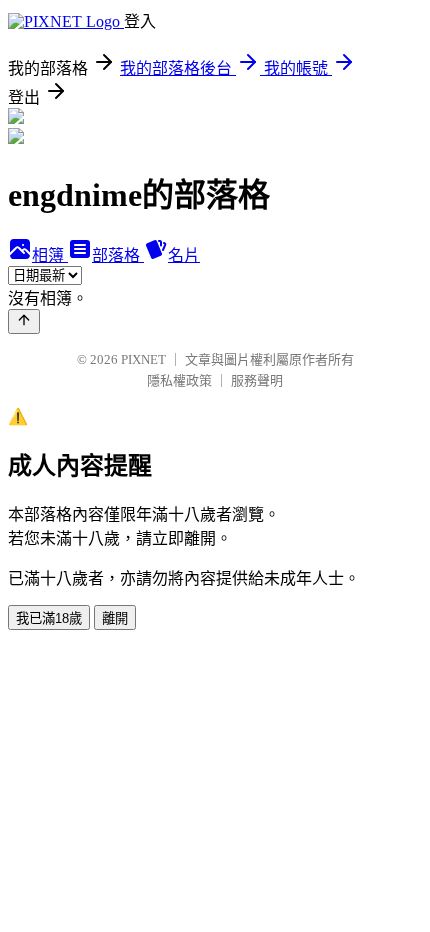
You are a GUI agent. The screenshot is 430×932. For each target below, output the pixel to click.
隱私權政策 (179, 380)
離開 (115, 618)
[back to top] (24, 321)
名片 (184, 255)
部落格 (118, 255)
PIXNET (143, 359)
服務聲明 (257, 380)
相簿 (50, 255)
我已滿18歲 (49, 618)
